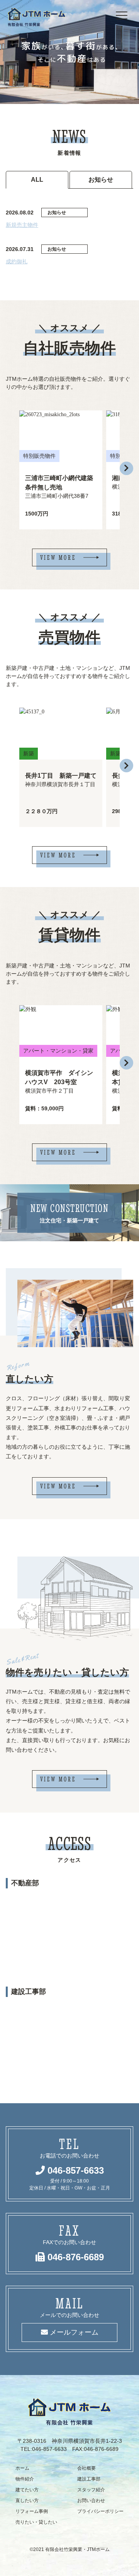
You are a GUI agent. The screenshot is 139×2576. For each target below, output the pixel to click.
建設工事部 (89, 2479)
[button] (126, 468)
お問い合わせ (91, 2501)
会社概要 (86, 2468)
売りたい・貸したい (36, 2522)
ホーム (22, 2468)
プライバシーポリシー (100, 2511)
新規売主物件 (22, 225)
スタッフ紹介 (91, 2490)
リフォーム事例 (32, 2511)
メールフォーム (73, 2332)
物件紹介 (25, 2479)
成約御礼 (17, 261)
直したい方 (27, 2501)
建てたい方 (27, 2490)
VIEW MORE (58, 557)
